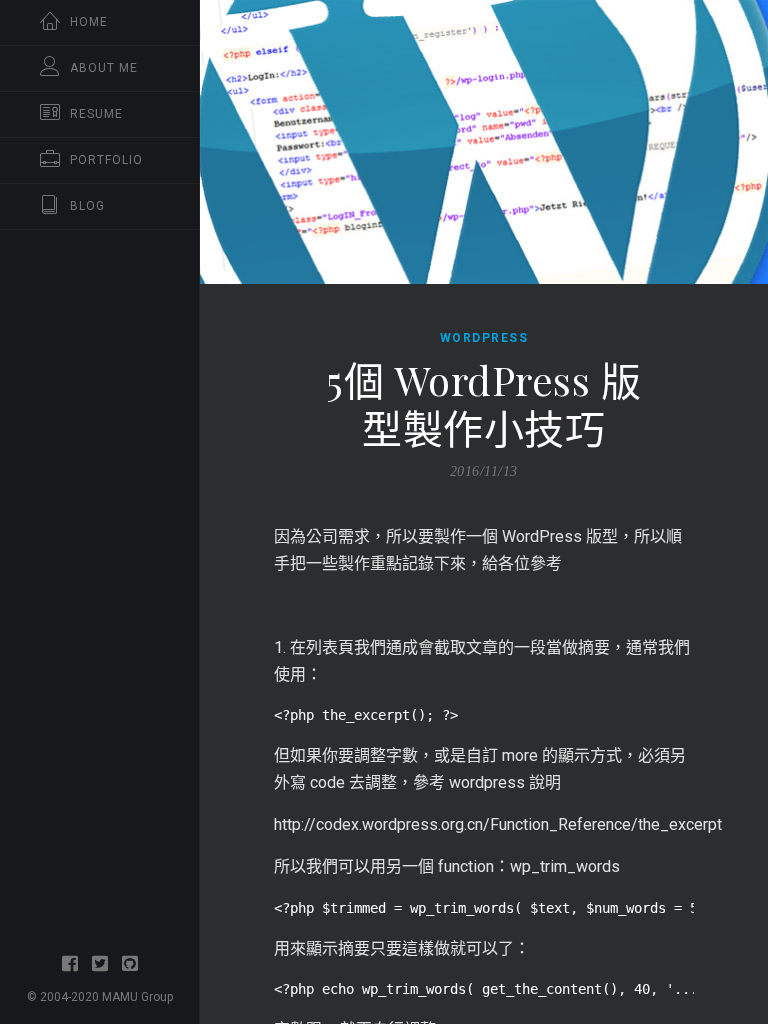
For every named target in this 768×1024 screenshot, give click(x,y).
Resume (96, 114)
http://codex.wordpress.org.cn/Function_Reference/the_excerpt (498, 824)
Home (89, 22)
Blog (87, 206)
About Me (104, 68)
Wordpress (484, 338)
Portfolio (106, 160)
